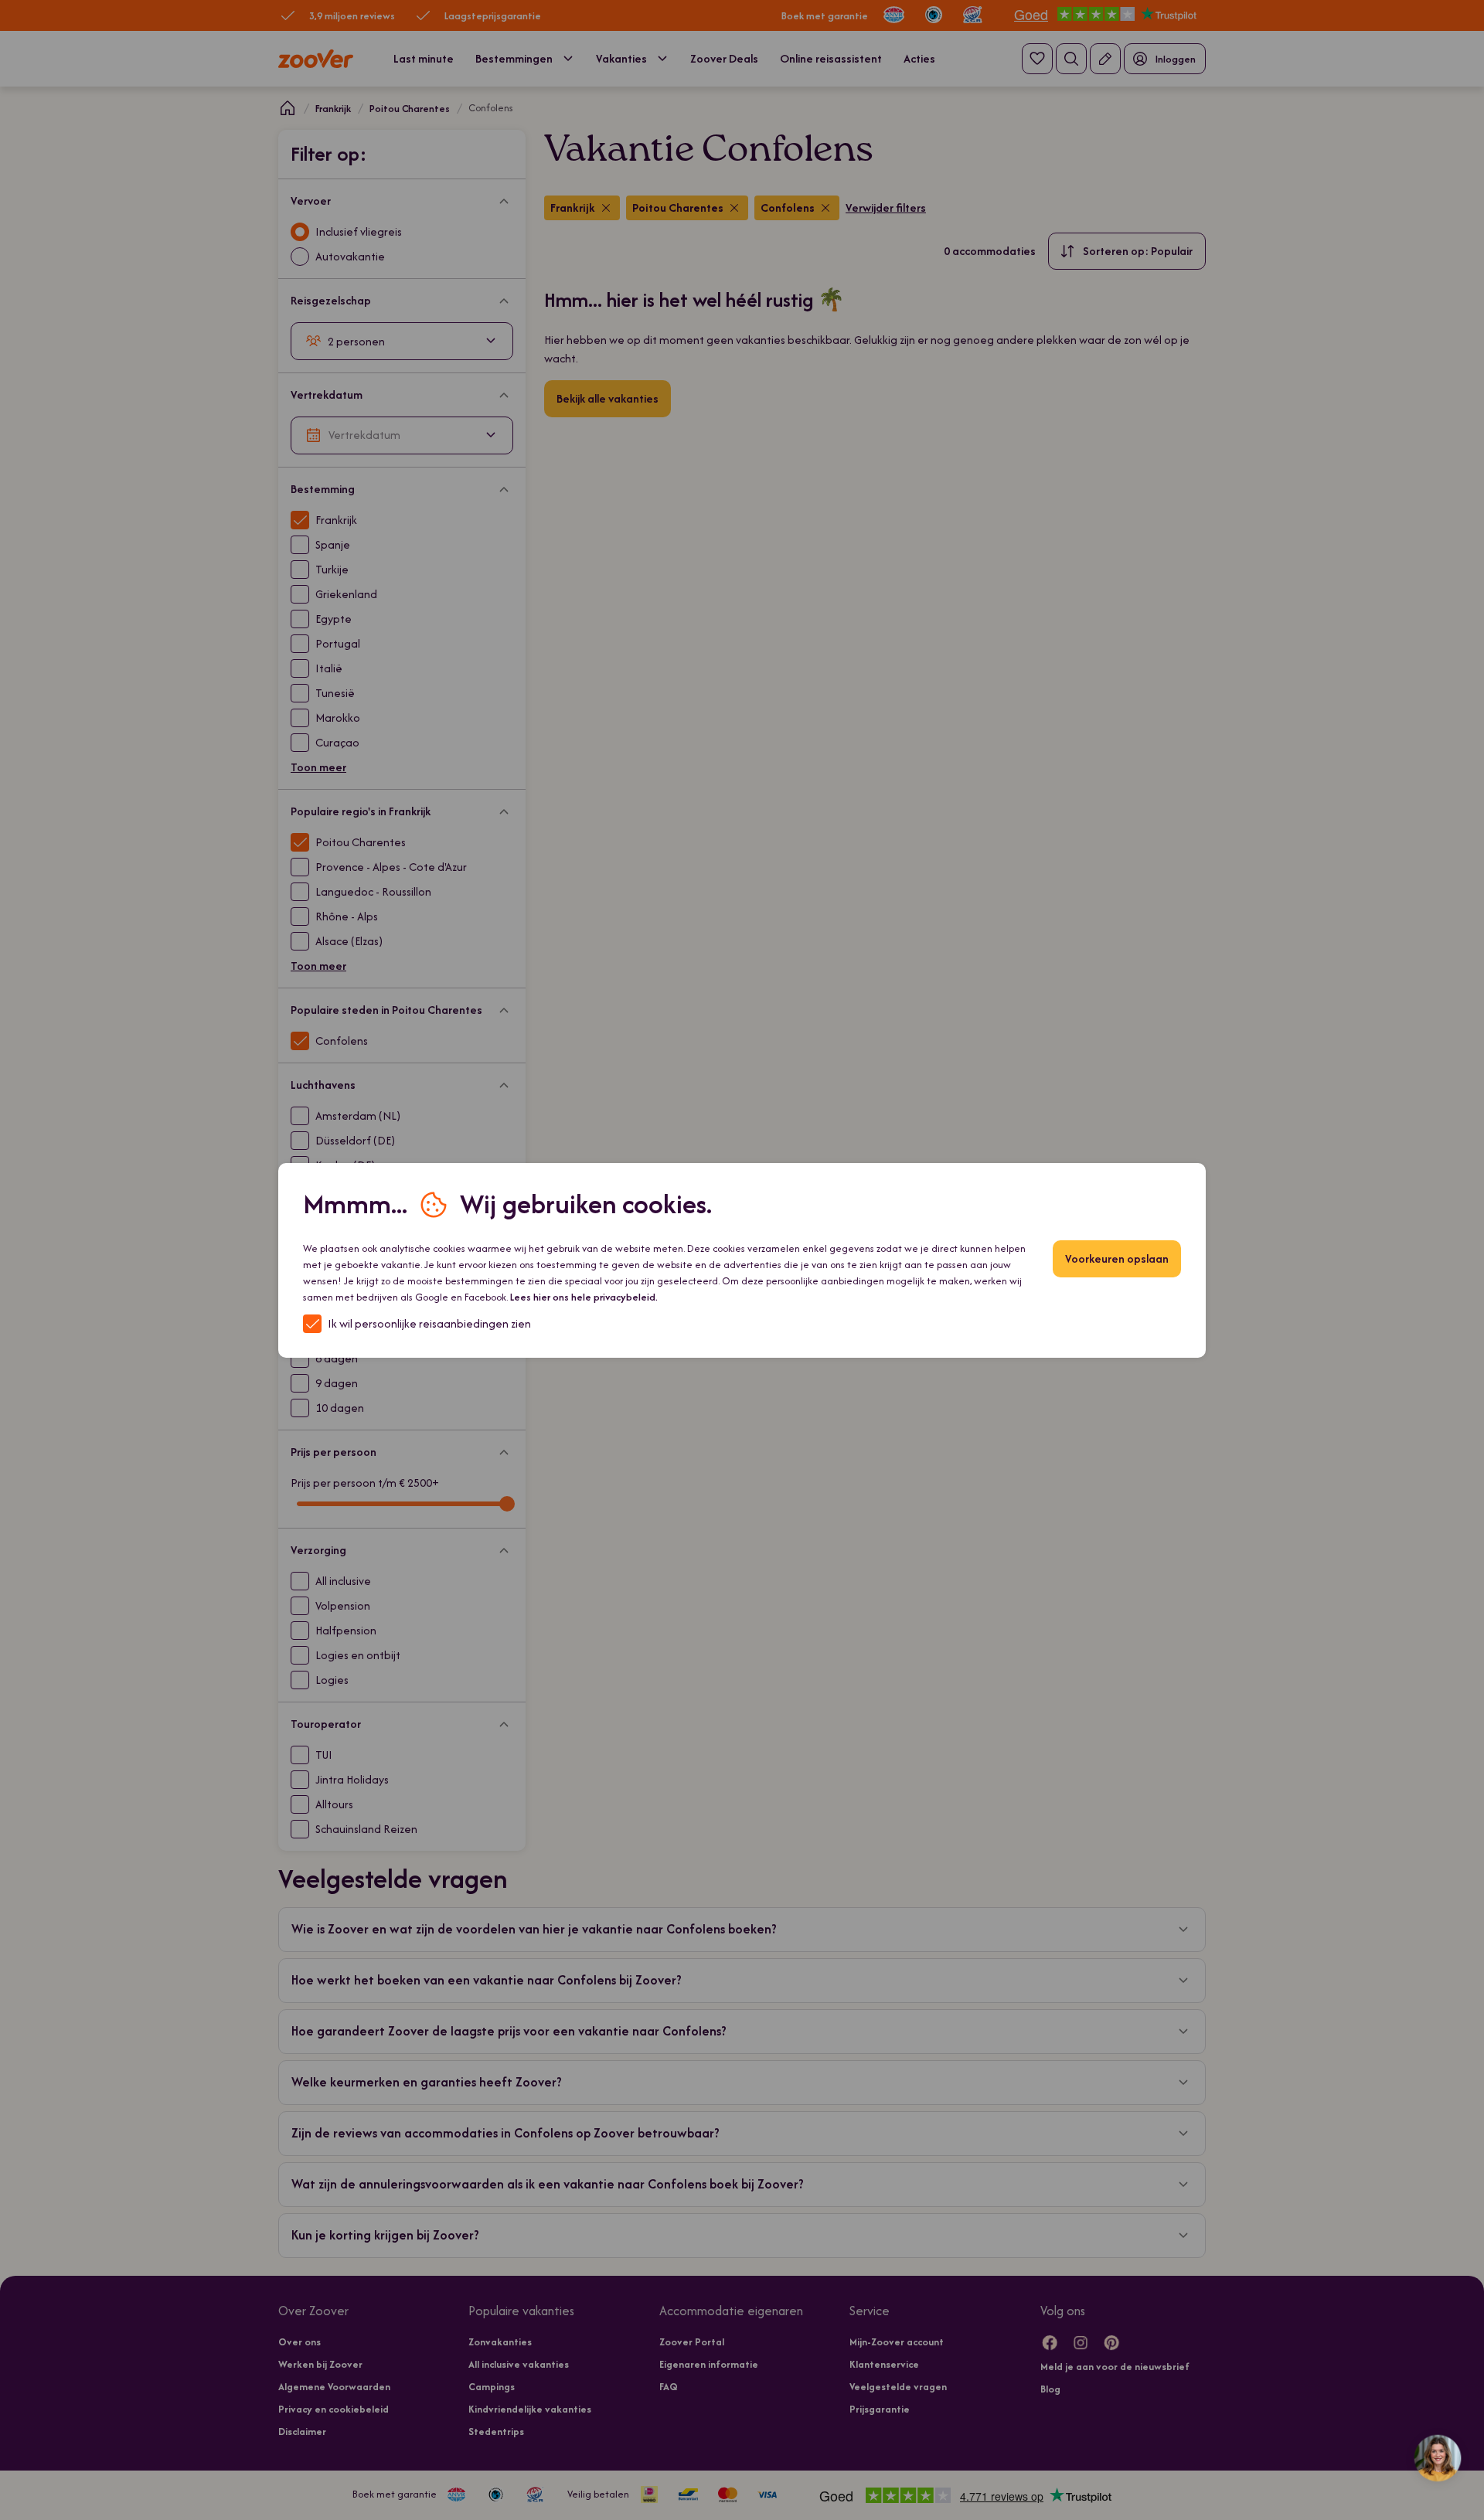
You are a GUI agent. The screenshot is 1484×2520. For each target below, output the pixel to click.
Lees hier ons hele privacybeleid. (584, 1297)
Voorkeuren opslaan (1117, 1258)
